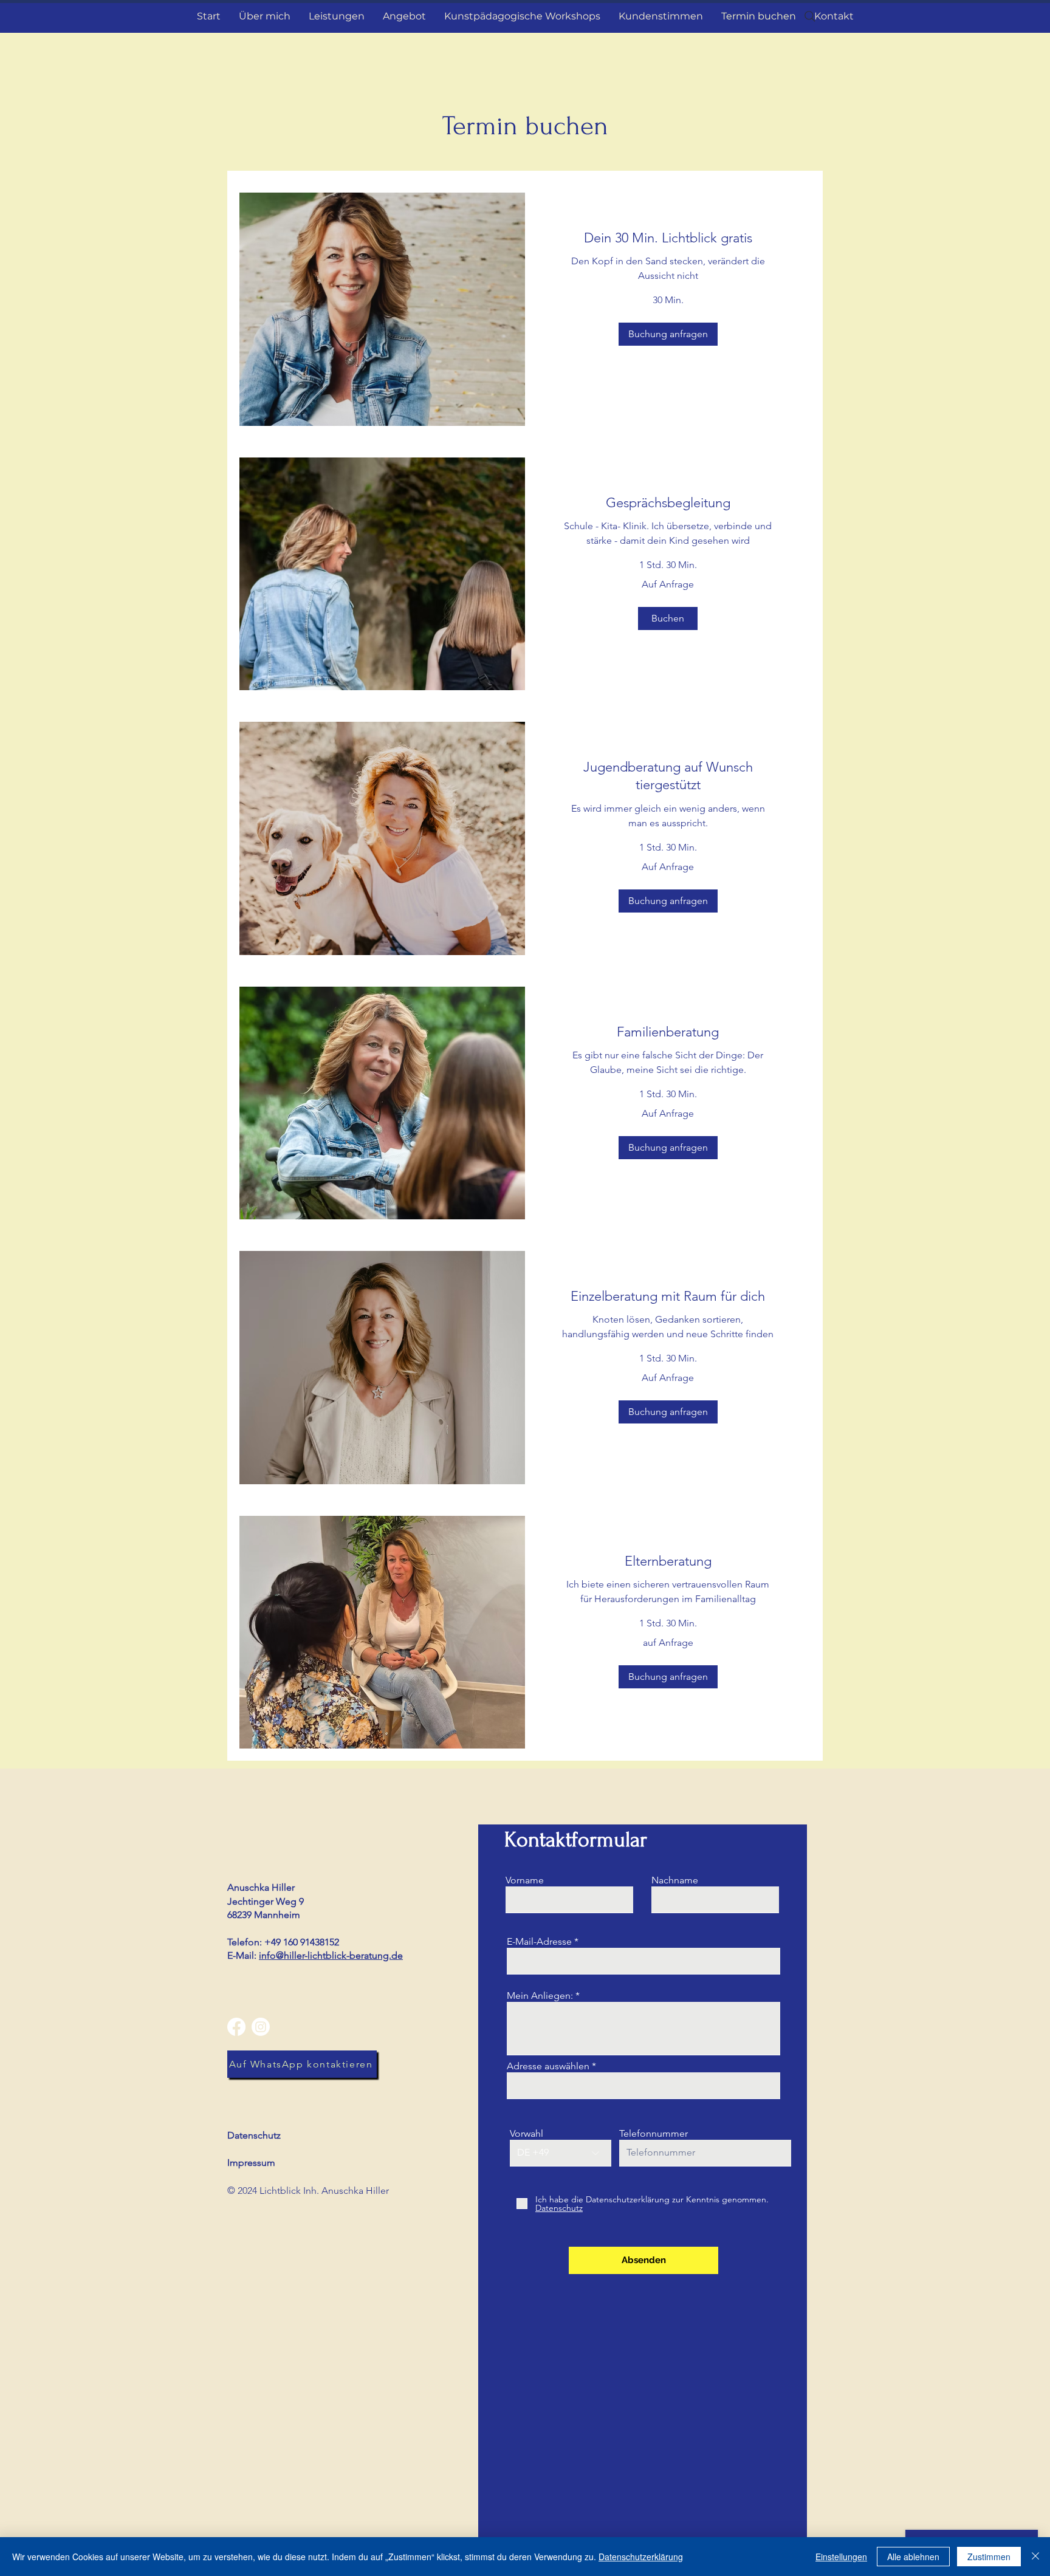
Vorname (525, 1880)
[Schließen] (1035, 2557)
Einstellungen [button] (841, 2557)
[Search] (810, 16)
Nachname (675, 1880)
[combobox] (643, 2086)
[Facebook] (236, 2027)
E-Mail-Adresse (539, 1942)
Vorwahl (527, 2134)
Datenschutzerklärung (641, 2557)
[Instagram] (261, 2027)
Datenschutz (254, 2135)
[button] (668, 334)
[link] (668, 238)
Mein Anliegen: (540, 1996)
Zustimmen (989, 2557)
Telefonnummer (654, 2134)
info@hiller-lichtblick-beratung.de (331, 1955)
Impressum (251, 2163)
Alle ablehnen (913, 2557)
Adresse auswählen (548, 2066)
